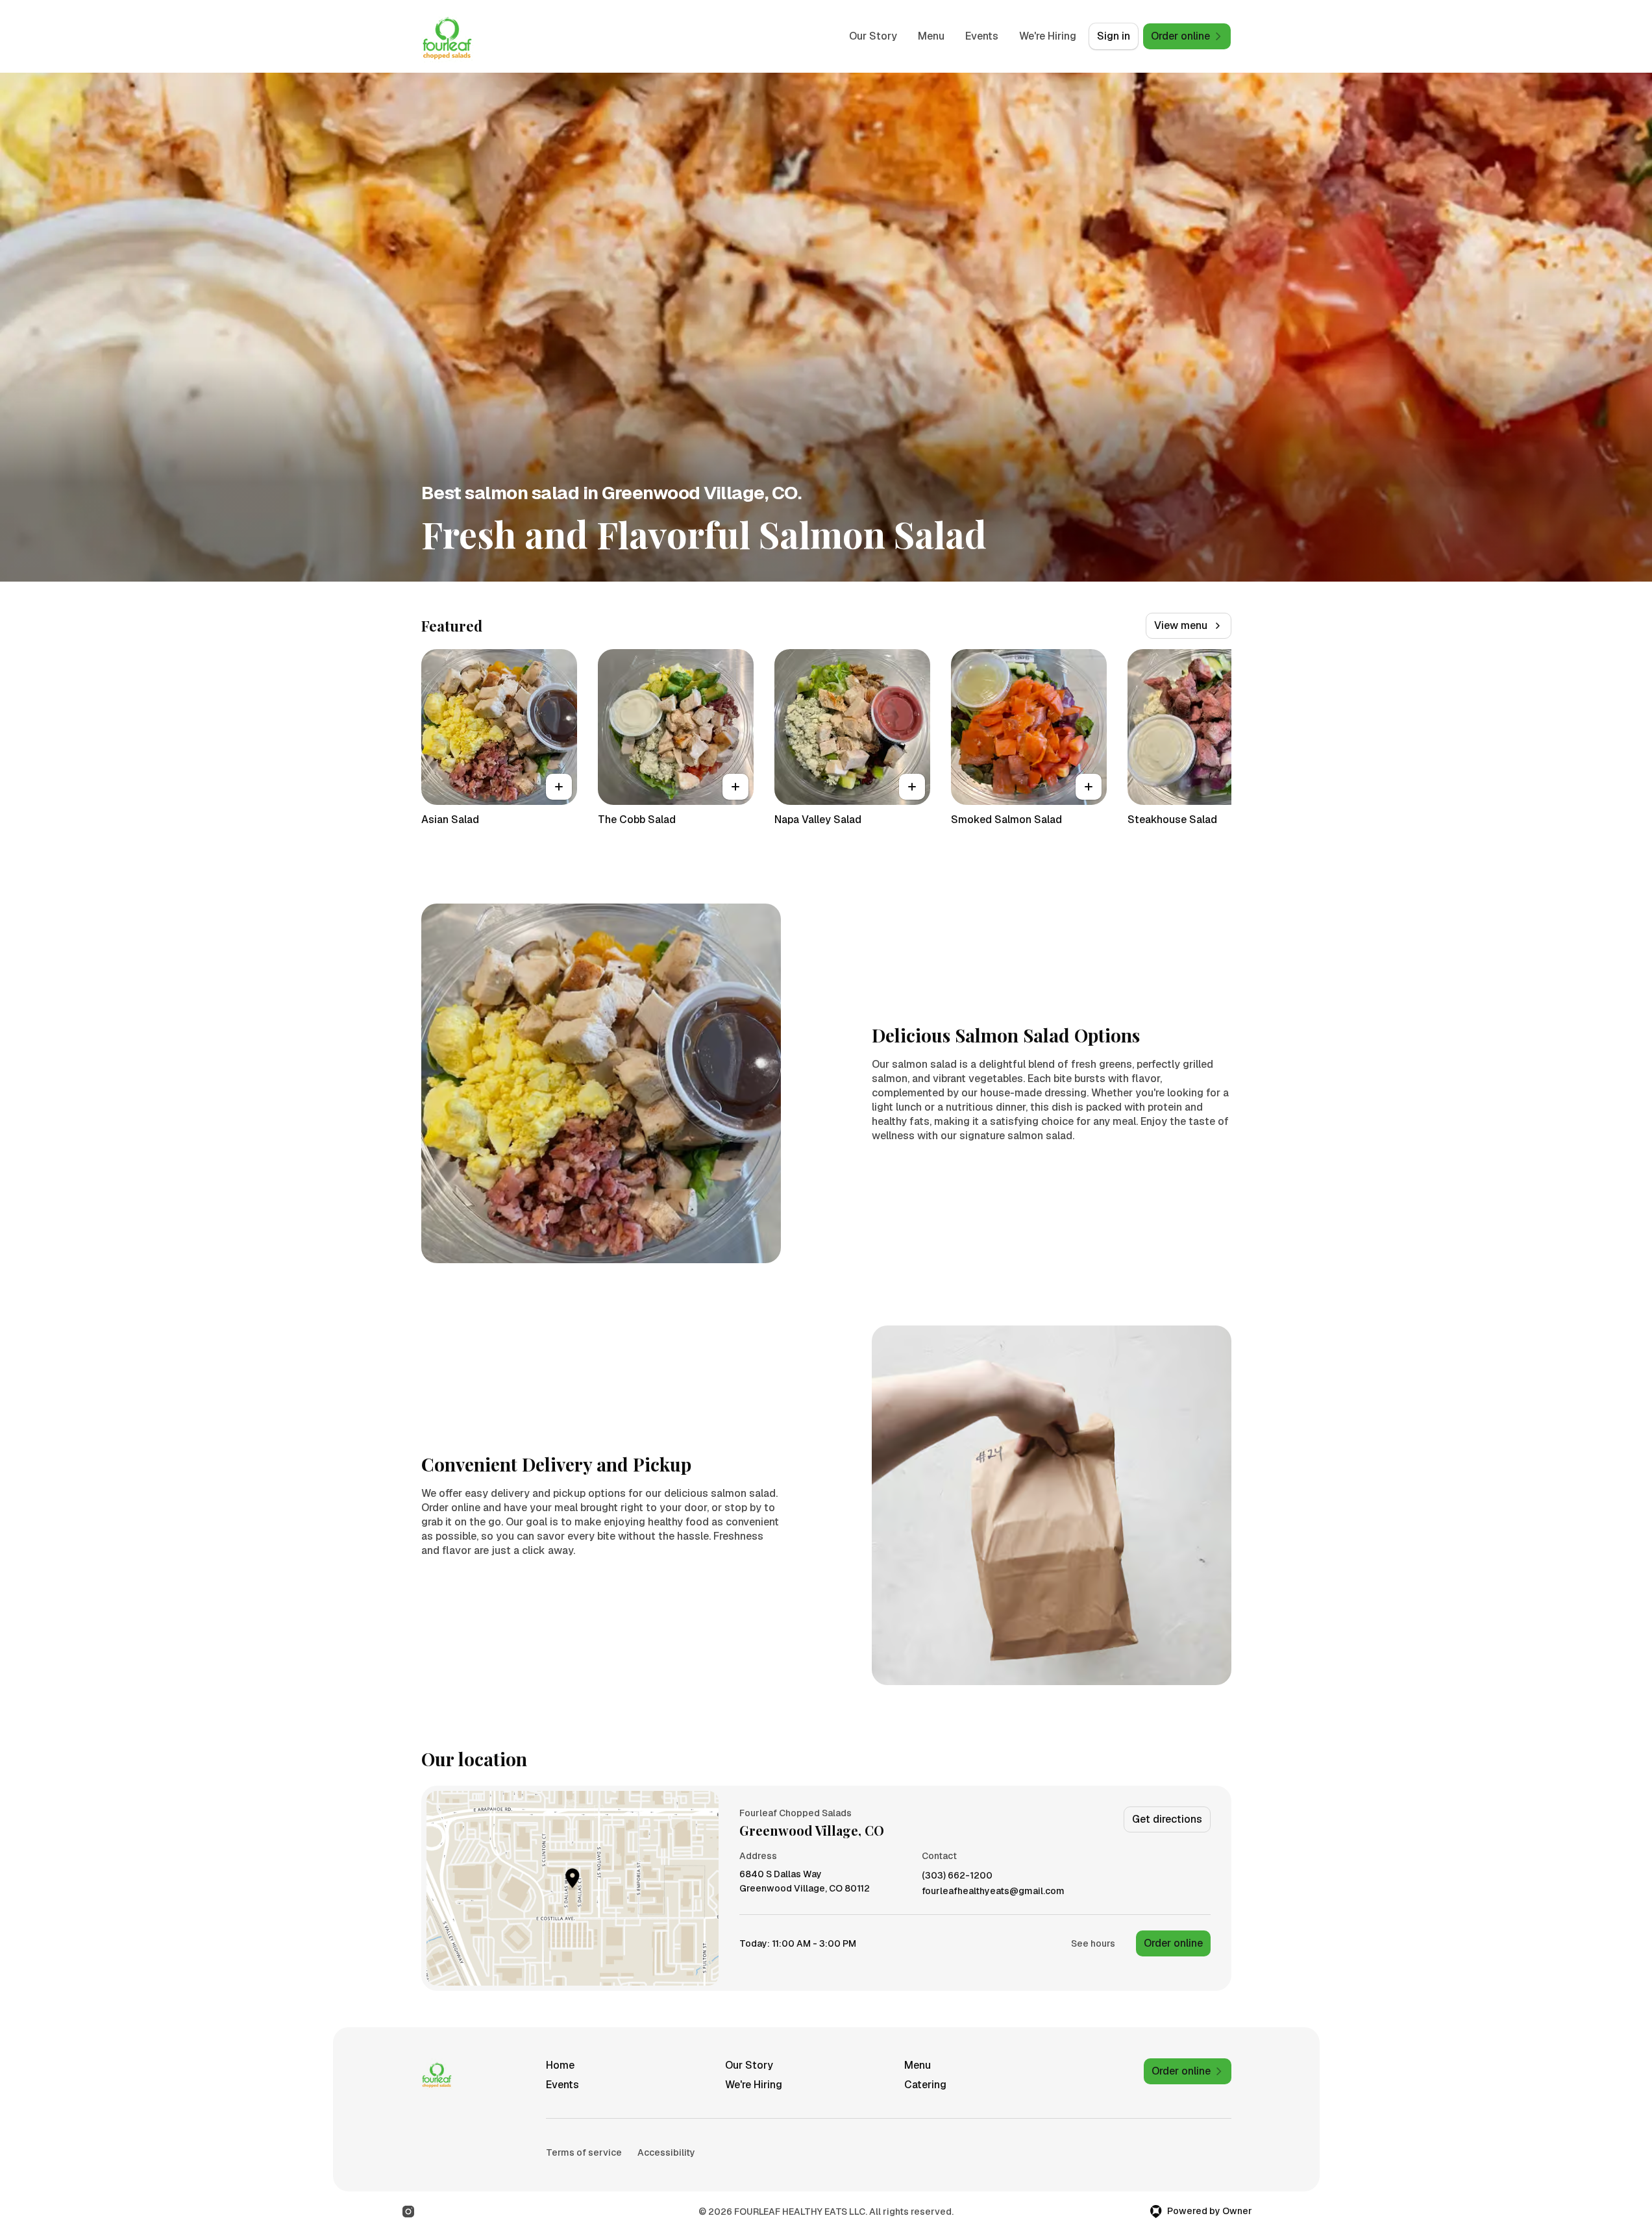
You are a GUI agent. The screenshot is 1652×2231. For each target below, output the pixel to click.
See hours (1093, 1943)
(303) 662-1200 (957, 1876)
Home (560, 2065)
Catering (925, 2085)
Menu (931, 36)
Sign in (1114, 36)
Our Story (873, 36)
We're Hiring (1048, 36)
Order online (1173, 1943)
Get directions (1167, 1819)
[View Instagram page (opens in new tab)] (408, 2212)
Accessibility (666, 2152)
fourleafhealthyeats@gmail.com (993, 1891)
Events (982, 36)
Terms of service (584, 2152)
